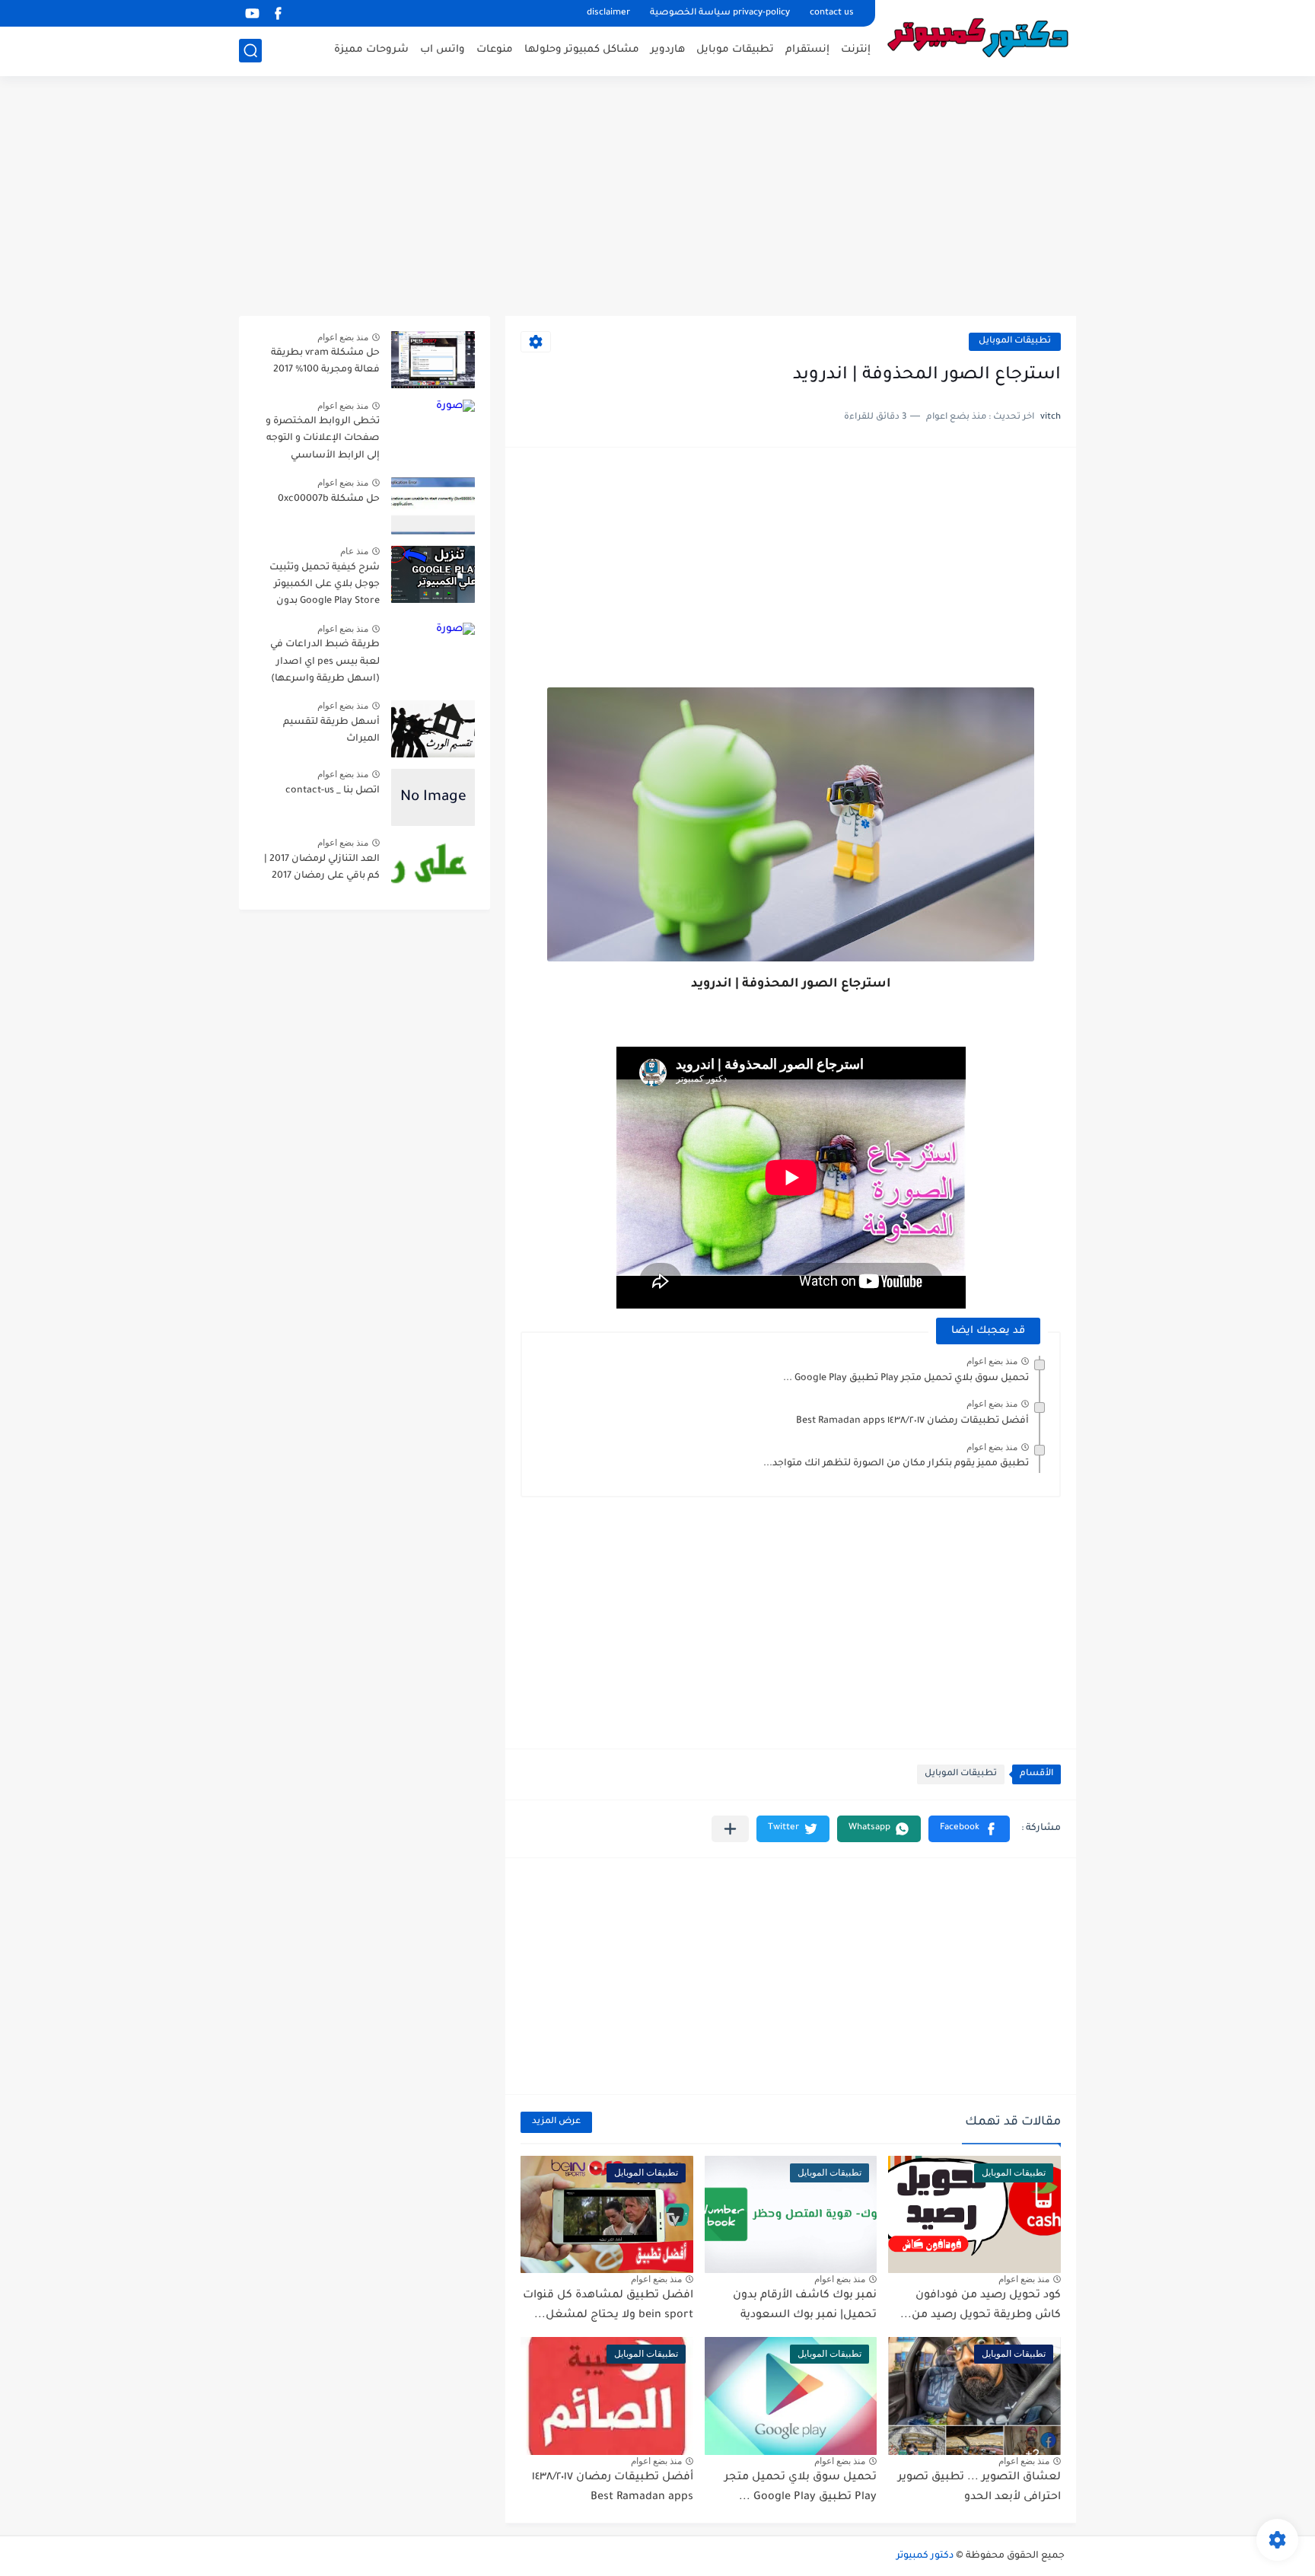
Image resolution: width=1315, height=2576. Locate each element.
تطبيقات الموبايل (1015, 341)
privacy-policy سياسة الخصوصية (720, 13)
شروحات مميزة (371, 50)
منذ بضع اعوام (992, 1361)
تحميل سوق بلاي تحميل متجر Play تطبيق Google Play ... (906, 1379)
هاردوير (668, 50)
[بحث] (250, 51)
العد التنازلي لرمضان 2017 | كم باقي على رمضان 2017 (322, 868)
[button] (969, 1829)
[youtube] (252, 13)
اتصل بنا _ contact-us (333, 791)
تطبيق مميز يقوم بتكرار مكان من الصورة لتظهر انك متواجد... (896, 1464)
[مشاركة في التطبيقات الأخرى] (730, 1829)
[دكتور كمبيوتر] (981, 37)
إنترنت (856, 50)
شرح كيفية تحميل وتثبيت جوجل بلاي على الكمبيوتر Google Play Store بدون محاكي (325, 587)
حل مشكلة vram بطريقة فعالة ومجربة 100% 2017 (325, 362)
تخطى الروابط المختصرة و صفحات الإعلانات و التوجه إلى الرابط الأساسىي (323, 439)
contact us (832, 13)
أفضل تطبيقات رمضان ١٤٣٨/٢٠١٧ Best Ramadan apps (912, 1421)
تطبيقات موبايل (735, 50)
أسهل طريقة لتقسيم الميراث (331, 731)
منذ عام (354, 551)
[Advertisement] (657, 198)
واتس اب (443, 50)
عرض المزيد (556, 2122)
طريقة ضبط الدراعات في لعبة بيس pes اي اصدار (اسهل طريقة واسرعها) (325, 662)
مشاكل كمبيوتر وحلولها (582, 50)
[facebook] (278, 13)
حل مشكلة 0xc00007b (329, 499)
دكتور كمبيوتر (925, 2556)
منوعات (495, 50)
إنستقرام (807, 50)
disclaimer (608, 13)
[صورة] (433, 360)
